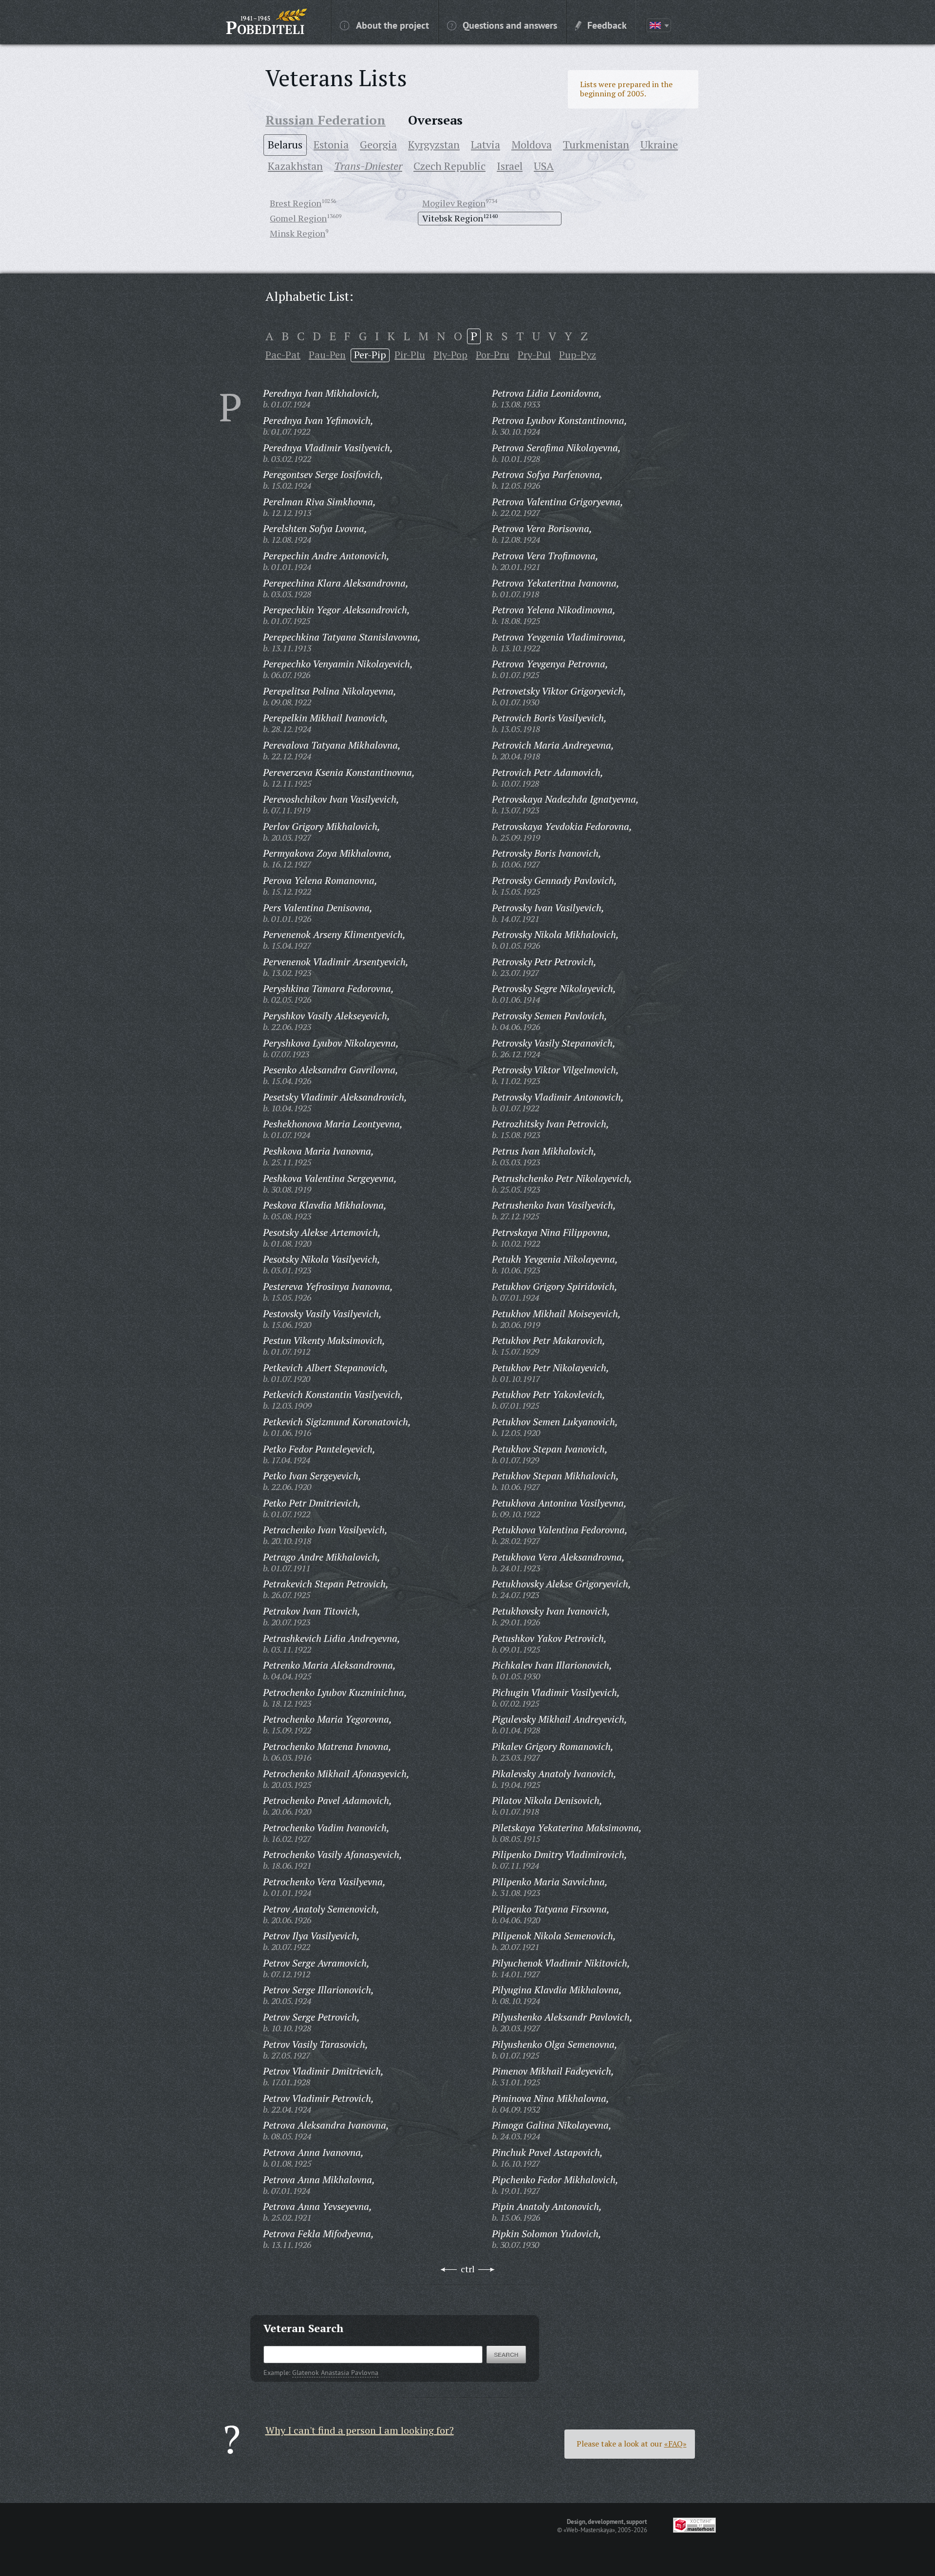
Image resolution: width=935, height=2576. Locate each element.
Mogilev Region (454, 203)
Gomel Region (298, 218)
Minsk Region (298, 233)
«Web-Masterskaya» (589, 2530)
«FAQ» (675, 2444)
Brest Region (296, 203)
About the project (393, 25)
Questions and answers (510, 25)
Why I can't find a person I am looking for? (360, 2430)
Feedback (607, 25)
